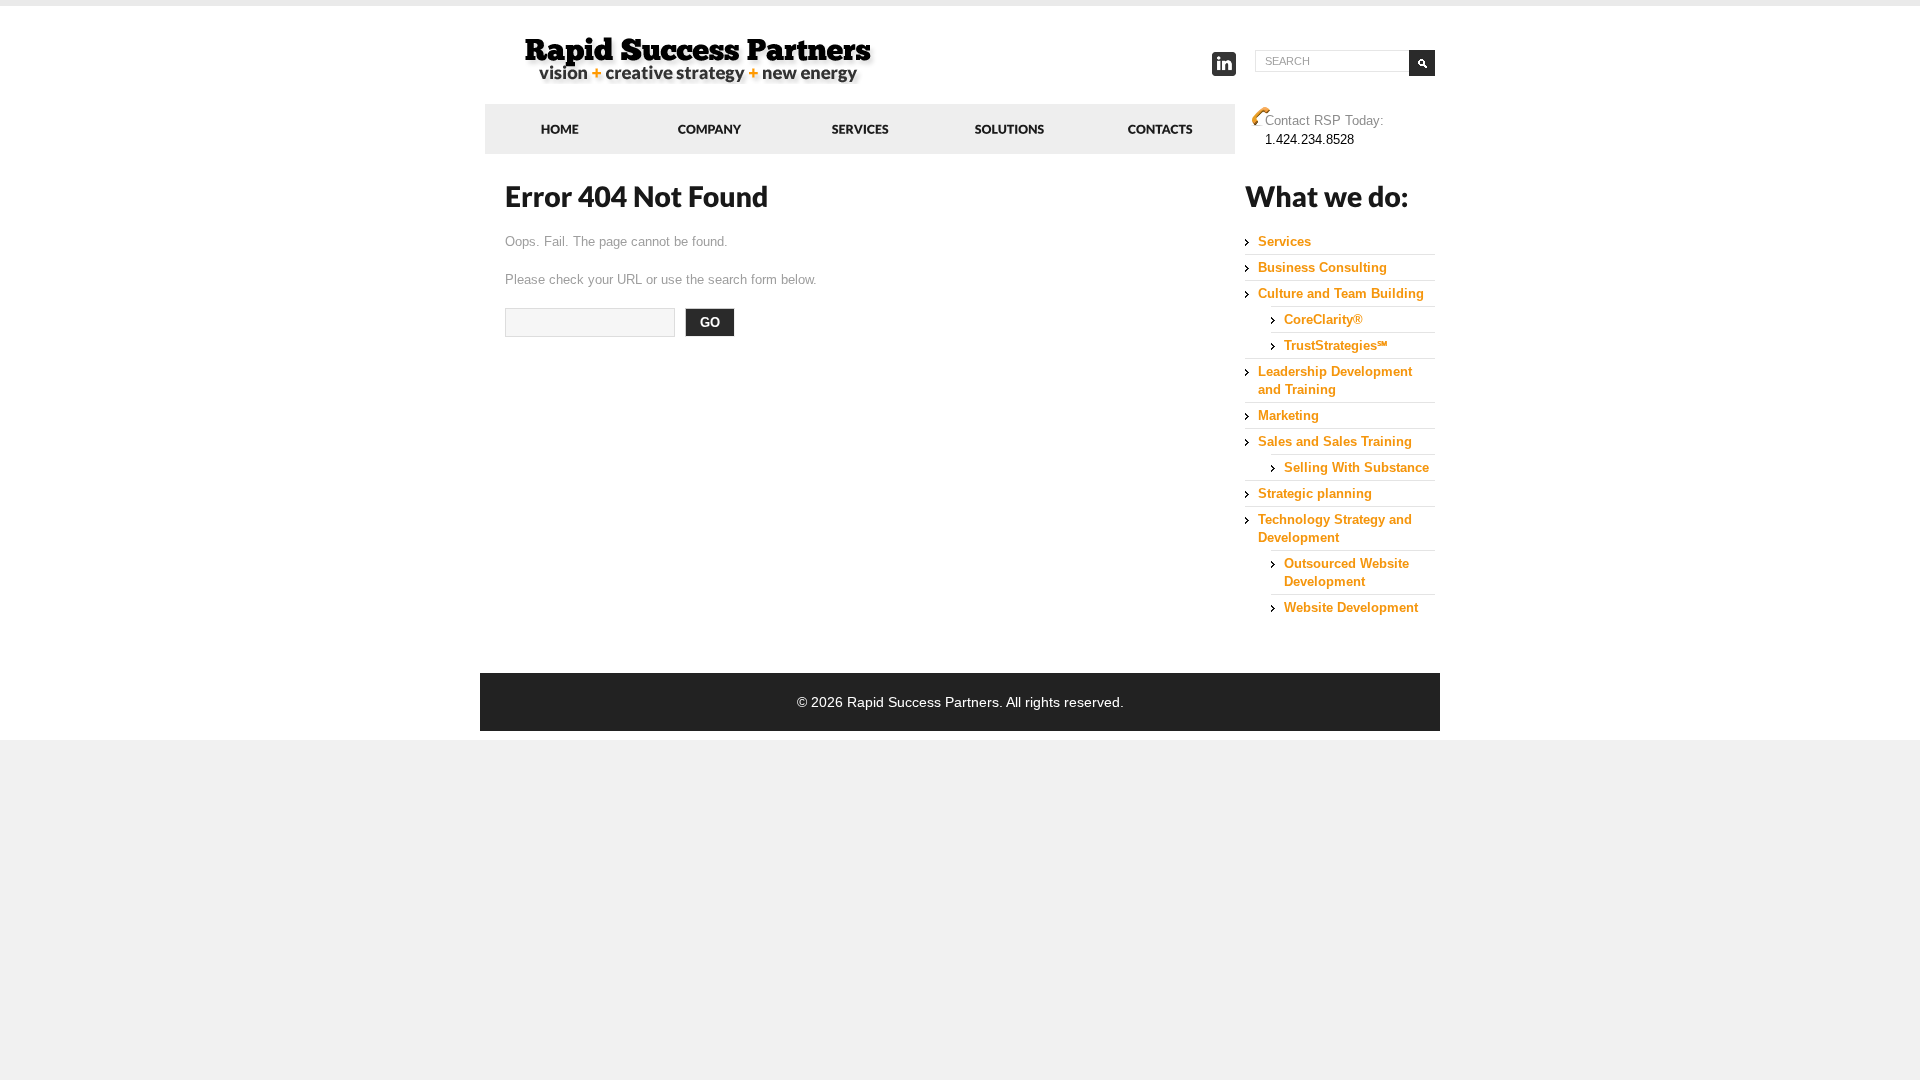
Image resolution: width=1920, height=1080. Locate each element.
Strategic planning (1315, 493)
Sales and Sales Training (1335, 441)
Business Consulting (1322, 267)
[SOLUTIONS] (1010, 129)
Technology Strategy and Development (1335, 528)
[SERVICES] (860, 129)
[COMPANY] (710, 129)
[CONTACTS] (1160, 129)
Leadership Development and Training (1335, 380)
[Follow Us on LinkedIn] (1224, 68)
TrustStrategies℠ (1336, 345)
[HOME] (560, 129)
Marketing (1288, 415)
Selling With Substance (1356, 467)
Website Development (1351, 607)
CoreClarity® (1323, 319)
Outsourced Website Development (1346, 572)
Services (1284, 241)
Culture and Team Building (1341, 293)
